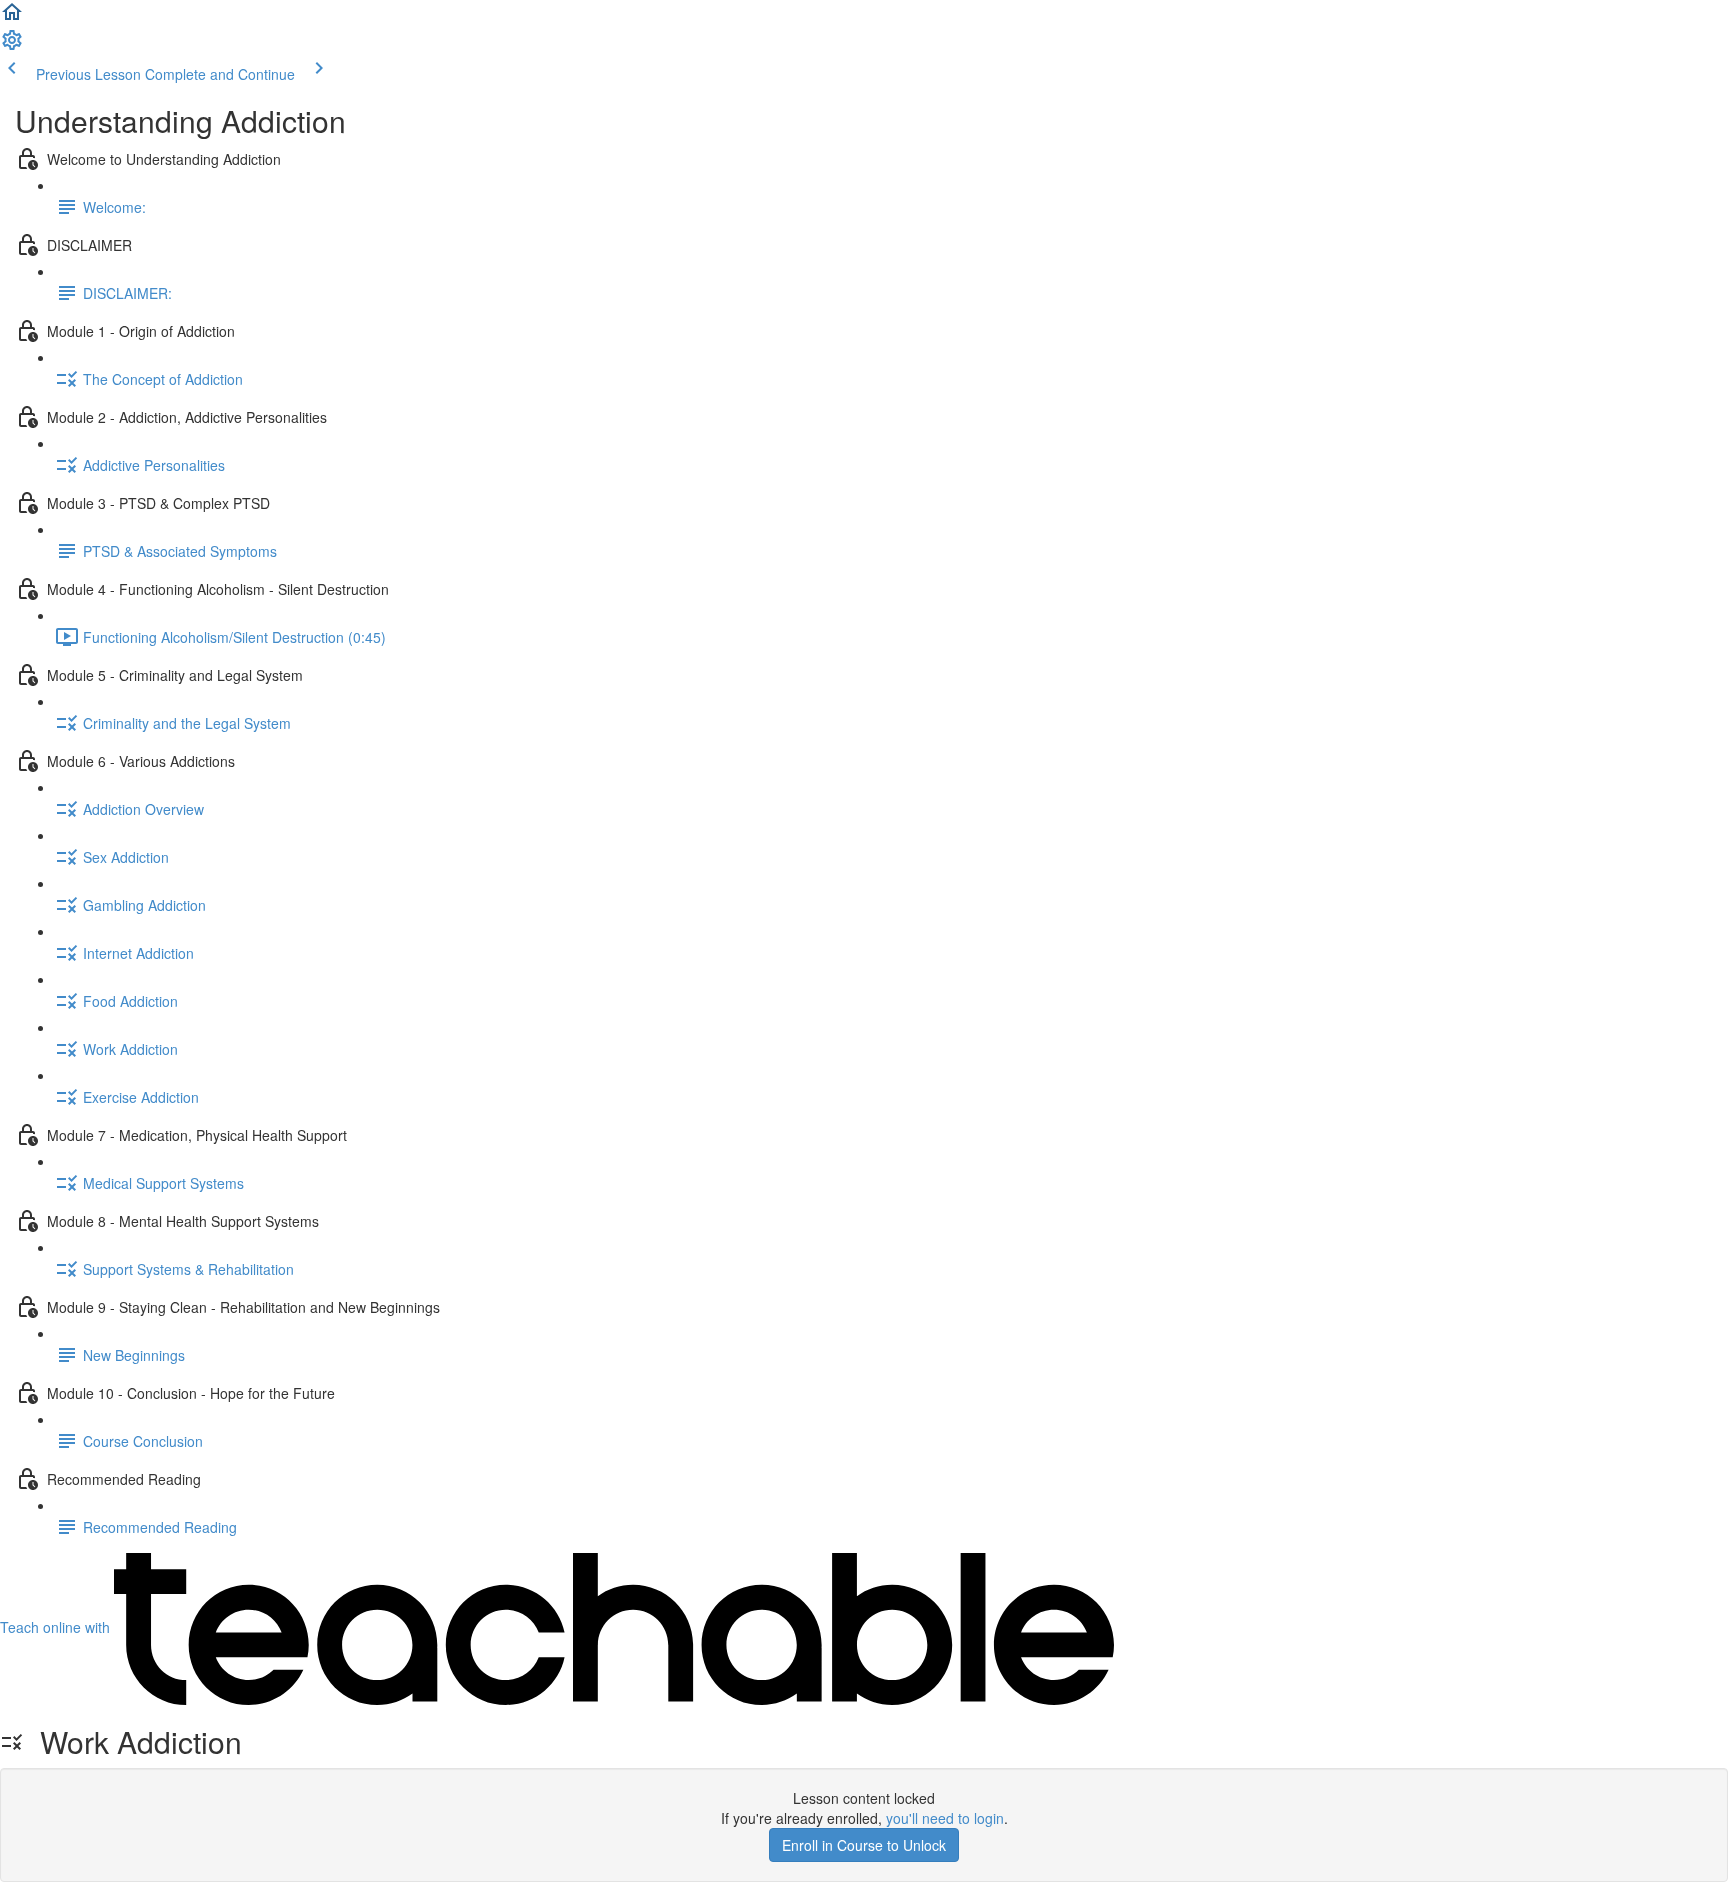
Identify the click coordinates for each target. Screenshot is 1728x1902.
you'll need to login (945, 1818)
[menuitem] (12, 46)
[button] (12, 18)
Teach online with (57, 1627)
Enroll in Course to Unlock (864, 1845)
